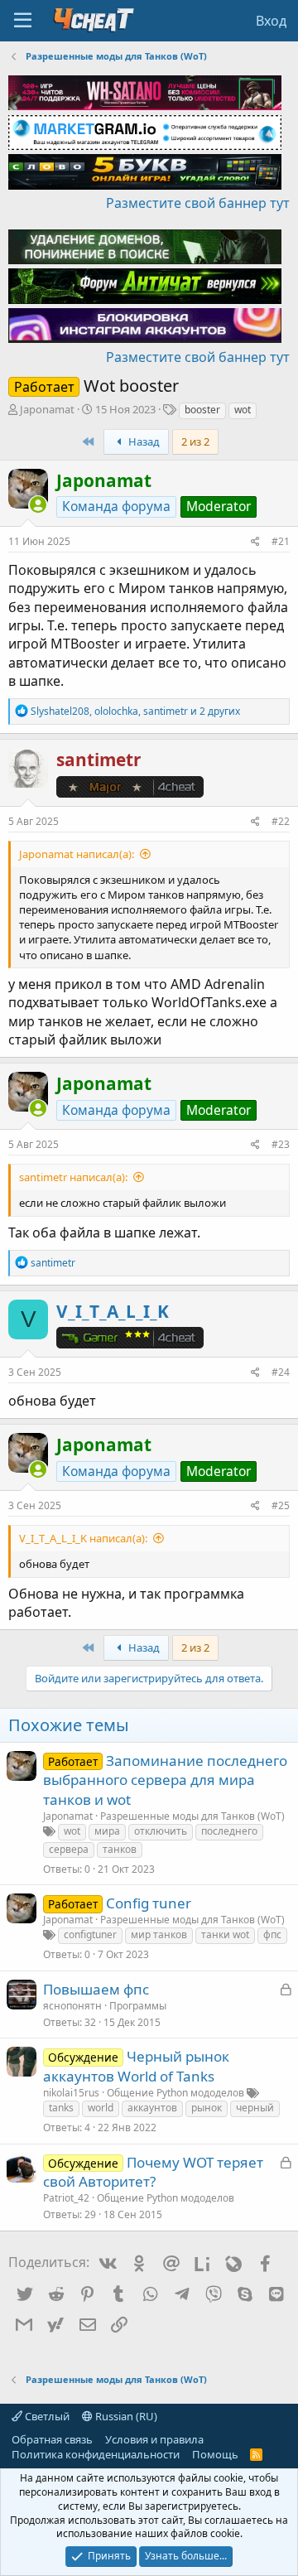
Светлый (46, 2416)
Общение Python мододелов (175, 2093)
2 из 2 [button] (195, 441)
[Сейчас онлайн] (38, 505)
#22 (281, 821)
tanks (61, 2108)
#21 (281, 541)
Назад (143, 441)
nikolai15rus (71, 2093)
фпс (272, 1934)
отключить (161, 1831)
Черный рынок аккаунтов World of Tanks (136, 2066)
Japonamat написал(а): (77, 854)
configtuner (90, 1934)
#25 (281, 1505)
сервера (69, 1849)
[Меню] (23, 21)
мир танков (159, 1934)
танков (120, 1849)
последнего (229, 1831)
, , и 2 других (135, 711)
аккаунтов (152, 2108)
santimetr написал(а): (73, 1177)
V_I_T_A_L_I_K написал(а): (83, 1538)
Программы (138, 2006)
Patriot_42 (66, 2198)
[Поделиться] (255, 542)
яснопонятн (72, 2006)
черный (255, 2108)
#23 (281, 1144)
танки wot (225, 1934)
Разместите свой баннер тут (198, 203)
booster (202, 410)
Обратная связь (52, 2439)
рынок (207, 2108)
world (101, 2108)
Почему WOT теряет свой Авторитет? (153, 2172)
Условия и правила (154, 2439)
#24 (281, 1372)
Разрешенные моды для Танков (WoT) (192, 1816)
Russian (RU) (125, 2416)
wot (243, 410)
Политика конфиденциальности (96, 2454)
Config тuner (149, 1903)
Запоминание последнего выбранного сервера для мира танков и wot (165, 1780)
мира (107, 1831)
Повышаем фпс (96, 1989)
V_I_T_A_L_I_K (113, 1311)
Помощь (215, 2454)
